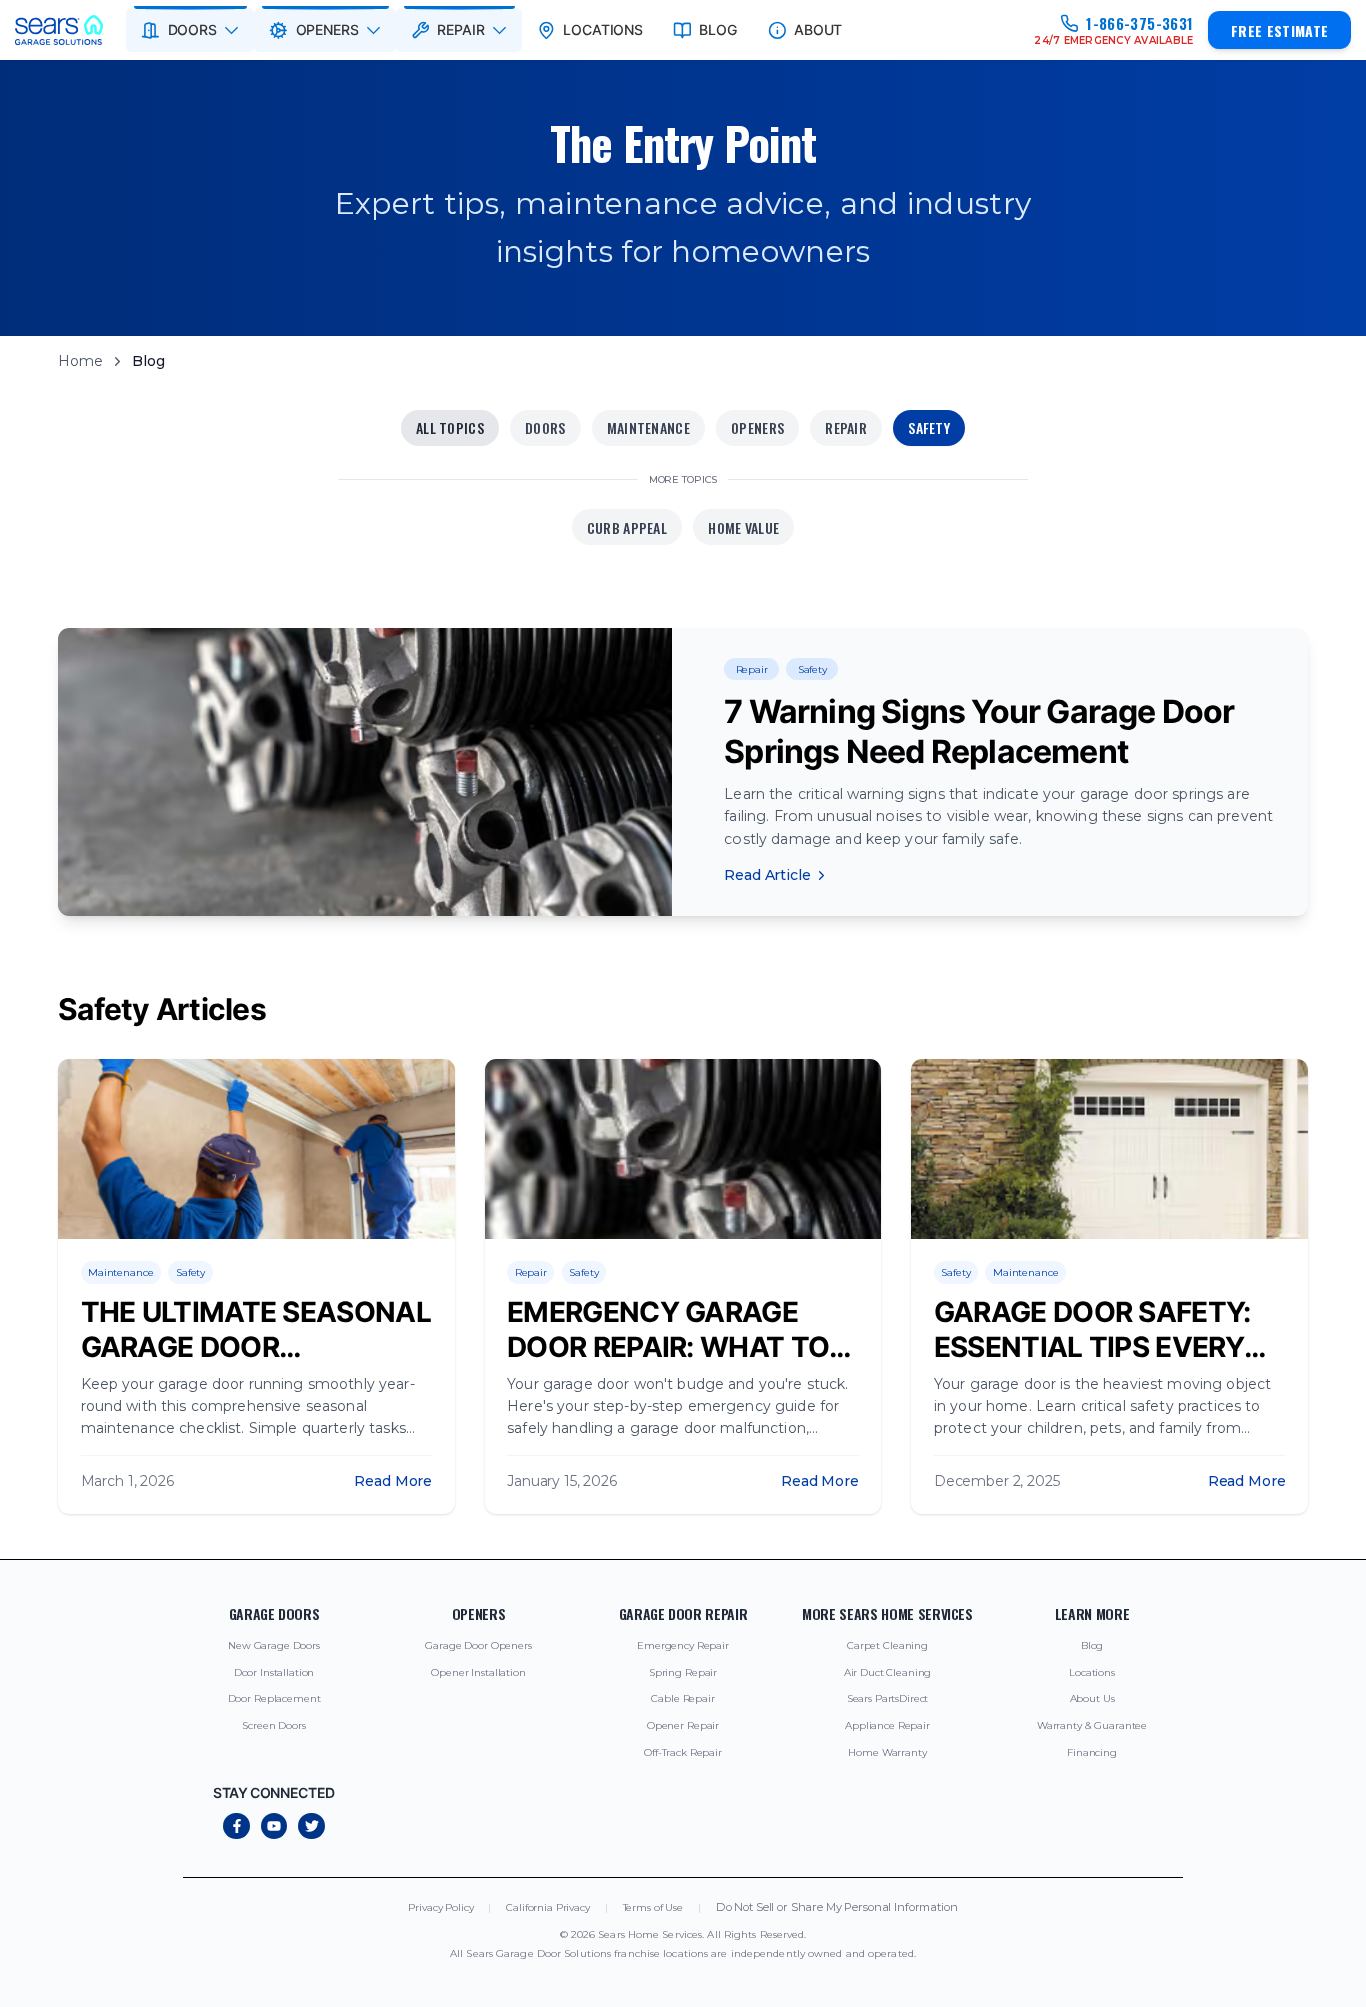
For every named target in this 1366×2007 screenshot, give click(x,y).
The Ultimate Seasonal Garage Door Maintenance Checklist (256, 1364)
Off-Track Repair (683, 1752)
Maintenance (648, 427)
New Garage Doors (274, 1645)
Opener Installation (478, 1672)
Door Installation (274, 1672)
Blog (1092, 1645)
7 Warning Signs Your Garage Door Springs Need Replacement (979, 731)
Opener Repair (683, 1725)
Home (80, 361)
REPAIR (460, 29)
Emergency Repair (683, 1645)
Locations (1092, 1672)
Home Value (743, 527)
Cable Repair (682, 1698)
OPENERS (327, 29)
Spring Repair (683, 1672)
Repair (846, 427)
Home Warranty (887, 1752)
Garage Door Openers (478, 1645)
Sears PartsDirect (888, 1698)
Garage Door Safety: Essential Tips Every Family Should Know (1092, 1347)
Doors (545, 427)
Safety (929, 427)
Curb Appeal (627, 527)
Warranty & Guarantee (1092, 1725)
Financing (1092, 1752)
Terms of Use (653, 1907)
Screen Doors (273, 1725)
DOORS (192, 29)
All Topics (450, 427)
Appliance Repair (887, 1725)
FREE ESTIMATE (1280, 30)
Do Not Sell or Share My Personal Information (837, 1907)
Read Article (767, 875)
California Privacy (547, 1907)
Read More (393, 1481)
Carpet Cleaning (887, 1645)
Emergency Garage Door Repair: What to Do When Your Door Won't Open (668, 1364)
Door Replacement (274, 1698)
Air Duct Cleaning (888, 1672)
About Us (1092, 1698)
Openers (757, 427)
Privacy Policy (440, 1907)
